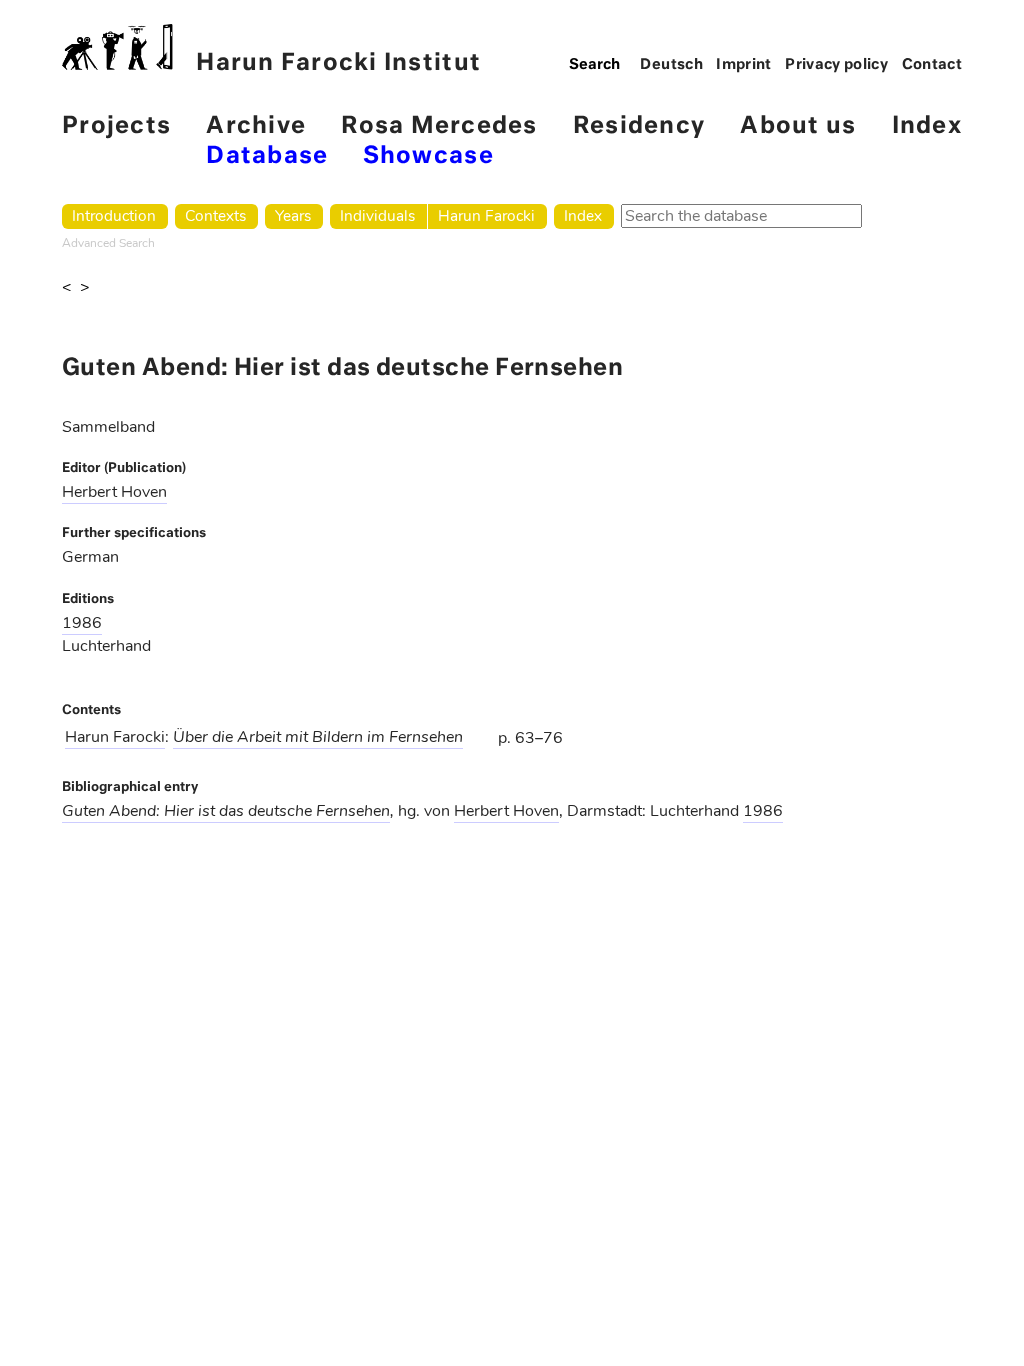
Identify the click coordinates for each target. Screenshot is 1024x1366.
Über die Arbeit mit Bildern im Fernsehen (318, 737)
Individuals (377, 215)
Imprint (744, 65)
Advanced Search (108, 243)
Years (293, 215)
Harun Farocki (486, 215)
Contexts (215, 215)
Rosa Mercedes (439, 126)
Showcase (428, 156)
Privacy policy (836, 65)
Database (267, 156)
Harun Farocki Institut (338, 63)
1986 (82, 623)
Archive (256, 126)
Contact (932, 65)
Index (927, 126)
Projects (116, 126)
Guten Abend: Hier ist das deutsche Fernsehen (226, 811)
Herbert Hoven (114, 492)
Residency (639, 126)
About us (798, 126)
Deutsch (671, 65)
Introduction (114, 215)
